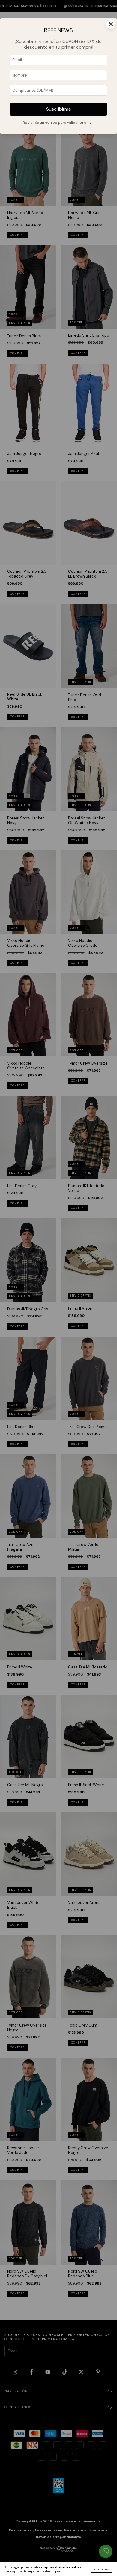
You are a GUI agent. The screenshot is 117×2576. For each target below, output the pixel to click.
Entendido (102, 2569)
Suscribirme (59, 109)
